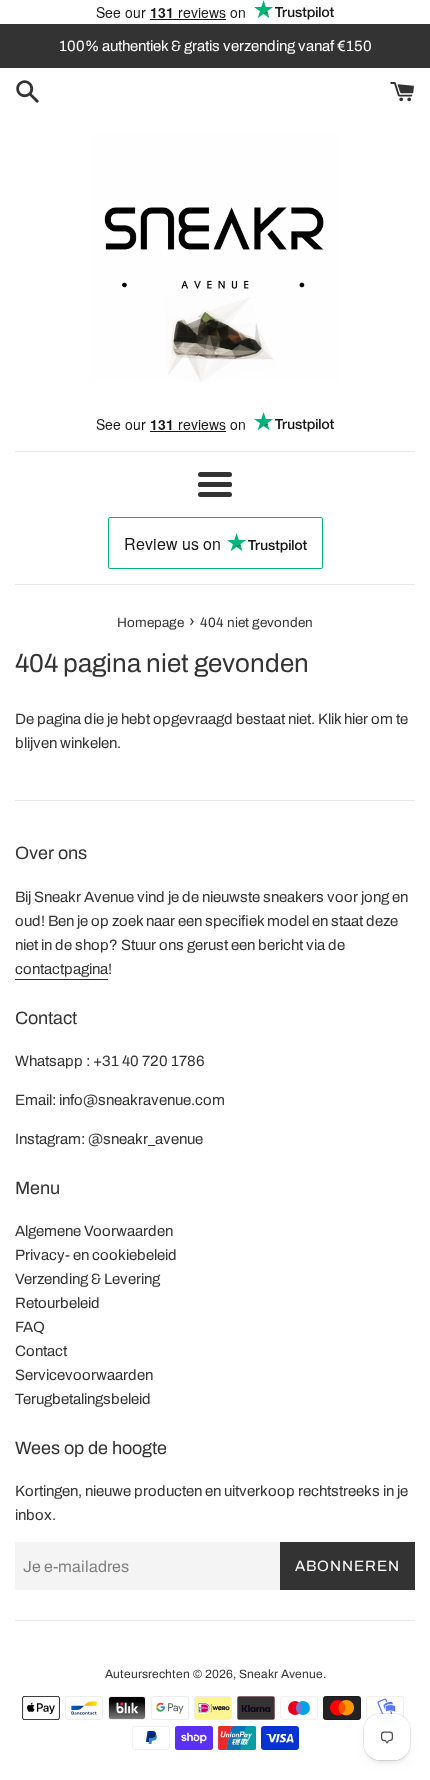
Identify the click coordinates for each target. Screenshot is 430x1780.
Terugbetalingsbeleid (83, 1399)
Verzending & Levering (87, 1279)
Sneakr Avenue (281, 1674)
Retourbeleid (57, 1303)
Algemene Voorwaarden (94, 1231)
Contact (41, 1351)
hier (356, 719)
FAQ (30, 1327)
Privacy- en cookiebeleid (96, 1255)
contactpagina (61, 969)
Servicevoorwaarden (84, 1375)
